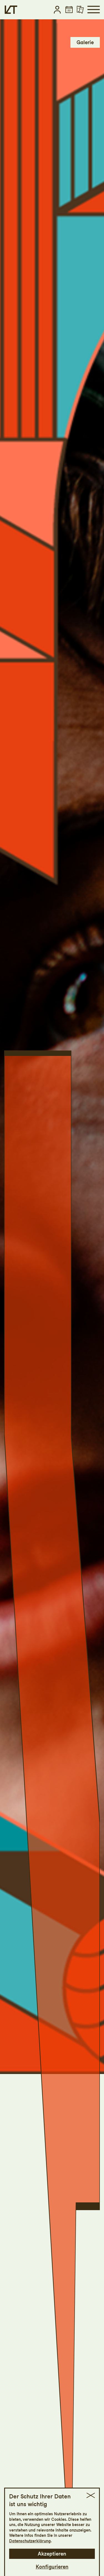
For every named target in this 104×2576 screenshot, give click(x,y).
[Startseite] (11, 10)
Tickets (84, 29)
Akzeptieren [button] (52, 2554)
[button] (57, 10)
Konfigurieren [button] (52, 2567)
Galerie (85, 42)
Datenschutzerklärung (30, 2541)
